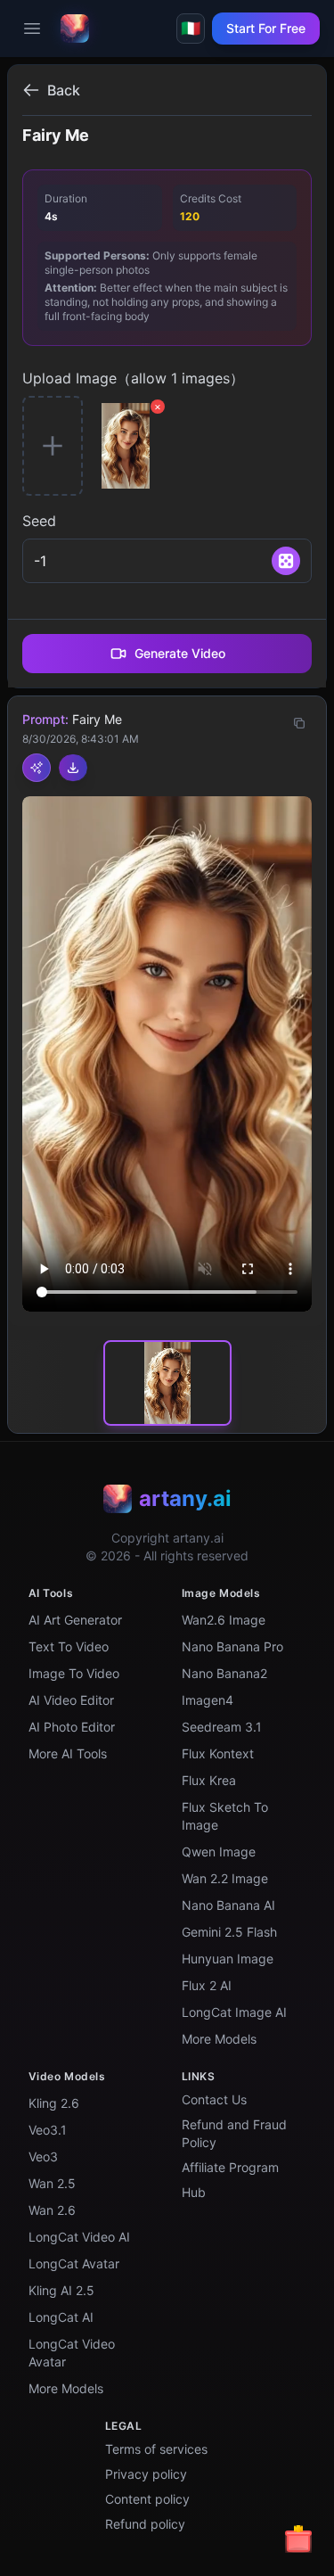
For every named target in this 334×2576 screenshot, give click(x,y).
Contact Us (214, 2099)
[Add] (286, 561)
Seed (39, 521)
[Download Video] (73, 768)
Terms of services (156, 2449)
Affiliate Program (230, 2167)
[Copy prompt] (299, 723)
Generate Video (180, 653)
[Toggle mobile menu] (32, 29)
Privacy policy (146, 2474)
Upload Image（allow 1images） (133, 378)
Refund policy (145, 2524)
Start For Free (266, 28)
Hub (194, 2192)
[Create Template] (37, 768)
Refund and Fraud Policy (234, 2133)
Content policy (147, 2499)
